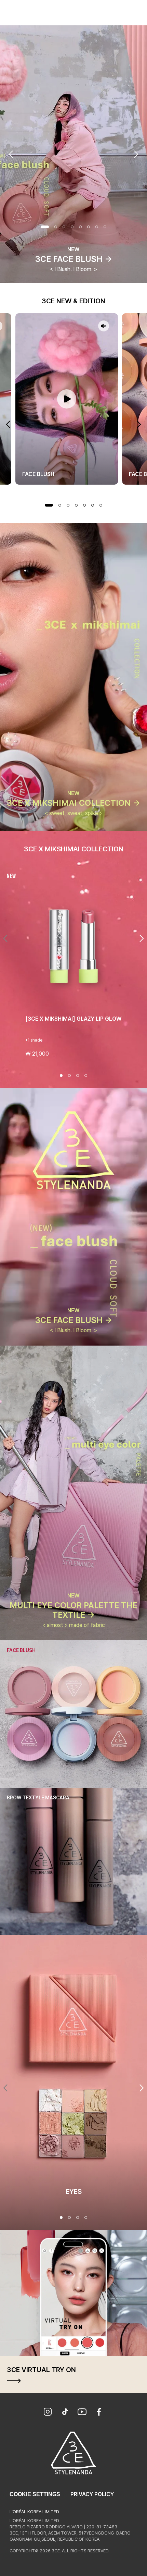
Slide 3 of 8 (64, 227)
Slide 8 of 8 (105, 227)
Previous (11, 154)
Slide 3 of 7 (68, 505)
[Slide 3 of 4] (78, 1076)
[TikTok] (65, 2413)
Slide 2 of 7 (60, 505)
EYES (74, 2191)
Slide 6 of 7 (93, 505)
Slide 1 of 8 (45, 227)
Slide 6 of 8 (89, 227)
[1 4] (61, 2217)
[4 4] (86, 2217)
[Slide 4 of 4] (86, 1076)
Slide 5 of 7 (84, 505)
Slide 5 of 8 (80, 227)
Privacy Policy (92, 2494)
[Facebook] (99, 2413)
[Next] (142, 938)
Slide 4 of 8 (72, 227)
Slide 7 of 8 (97, 227)
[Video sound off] (104, 326)
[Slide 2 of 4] (69, 1076)
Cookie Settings (35, 2494)
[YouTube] (82, 2413)
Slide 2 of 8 (56, 227)
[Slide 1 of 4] (61, 1076)
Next (136, 154)
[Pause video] (67, 399)
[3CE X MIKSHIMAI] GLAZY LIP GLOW (73, 1019)
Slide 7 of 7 (101, 505)
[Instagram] (48, 2413)
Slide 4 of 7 (76, 505)
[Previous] (5, 938)
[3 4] (78, 2217)
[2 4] (69, 2217)
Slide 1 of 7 (49, 505)
